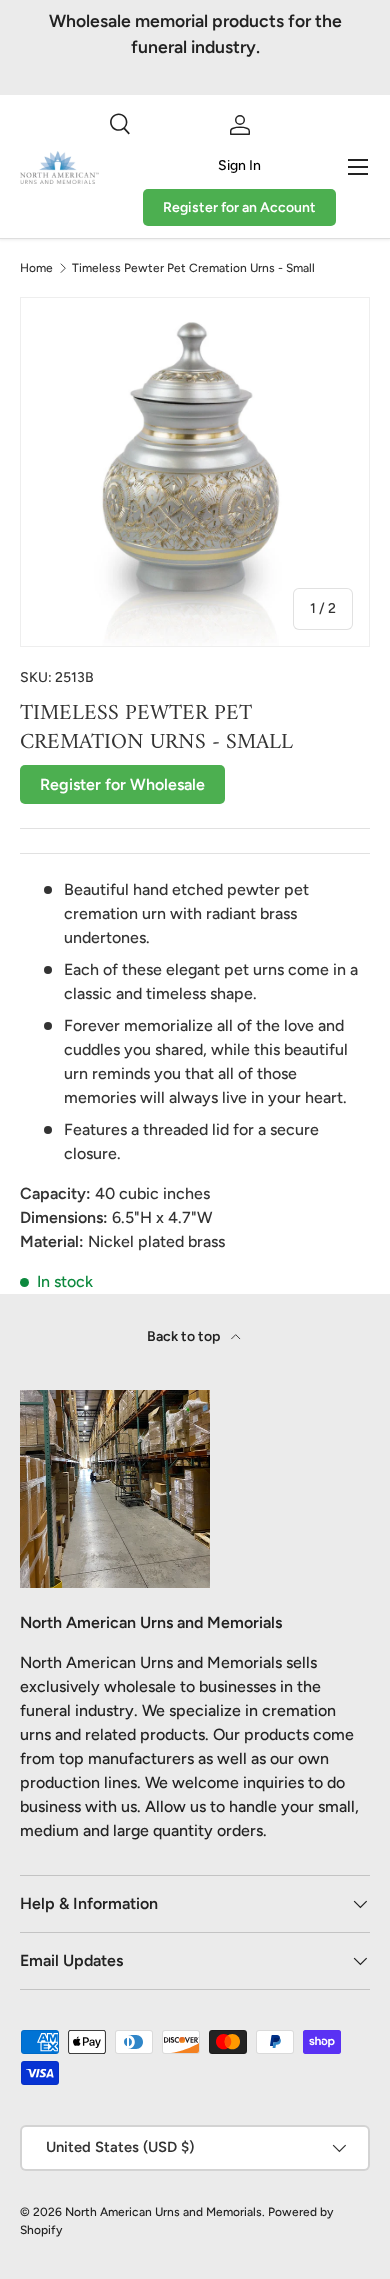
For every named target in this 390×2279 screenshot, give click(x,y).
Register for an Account (239, 207)
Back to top (185, 1336)
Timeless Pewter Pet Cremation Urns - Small (193, 268)
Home (36, 268)
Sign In (239, 165)
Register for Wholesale (122, 784)
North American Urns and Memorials (163, 2212)
